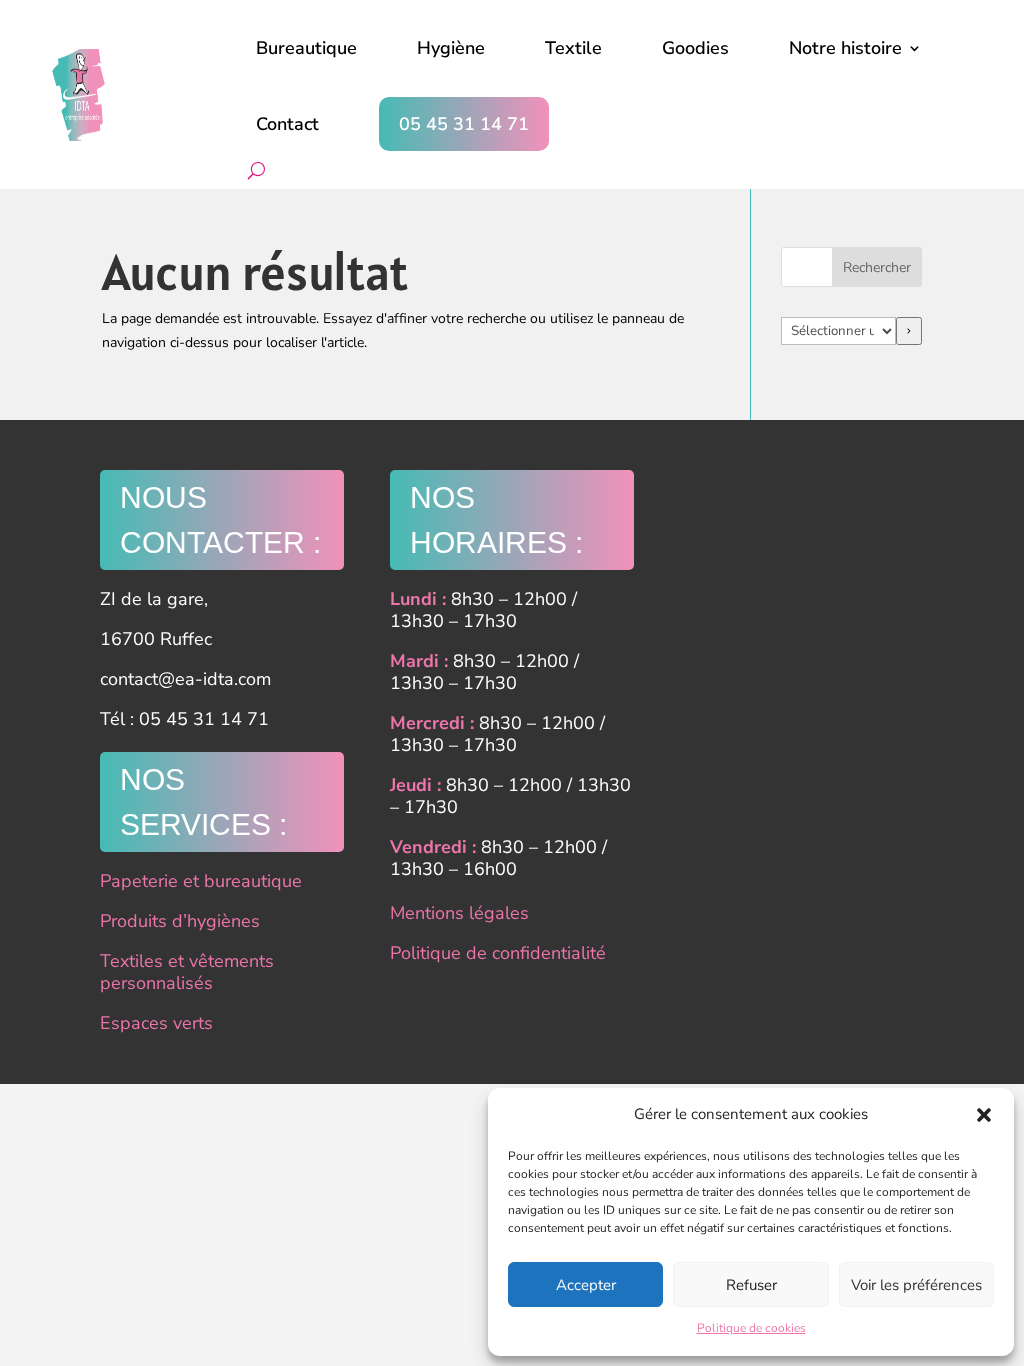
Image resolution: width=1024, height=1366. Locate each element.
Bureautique (306, 48)
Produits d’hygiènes (180, 921)
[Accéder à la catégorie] (908, 331)
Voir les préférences (916, 1285)
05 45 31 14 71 (464, 124)
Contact (287, 124)
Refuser (751, 1285)
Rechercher (877, 267)
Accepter (586, 1285)
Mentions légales (459, 913)
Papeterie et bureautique (201, 881)
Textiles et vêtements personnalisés (187, 972)
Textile (573, 48)
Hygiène (451, 48)
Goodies (695, 48)
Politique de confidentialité (498, 953)
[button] (984, 1115)
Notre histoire (845, 48)
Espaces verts (156, 1023)
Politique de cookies (751, 1328)
